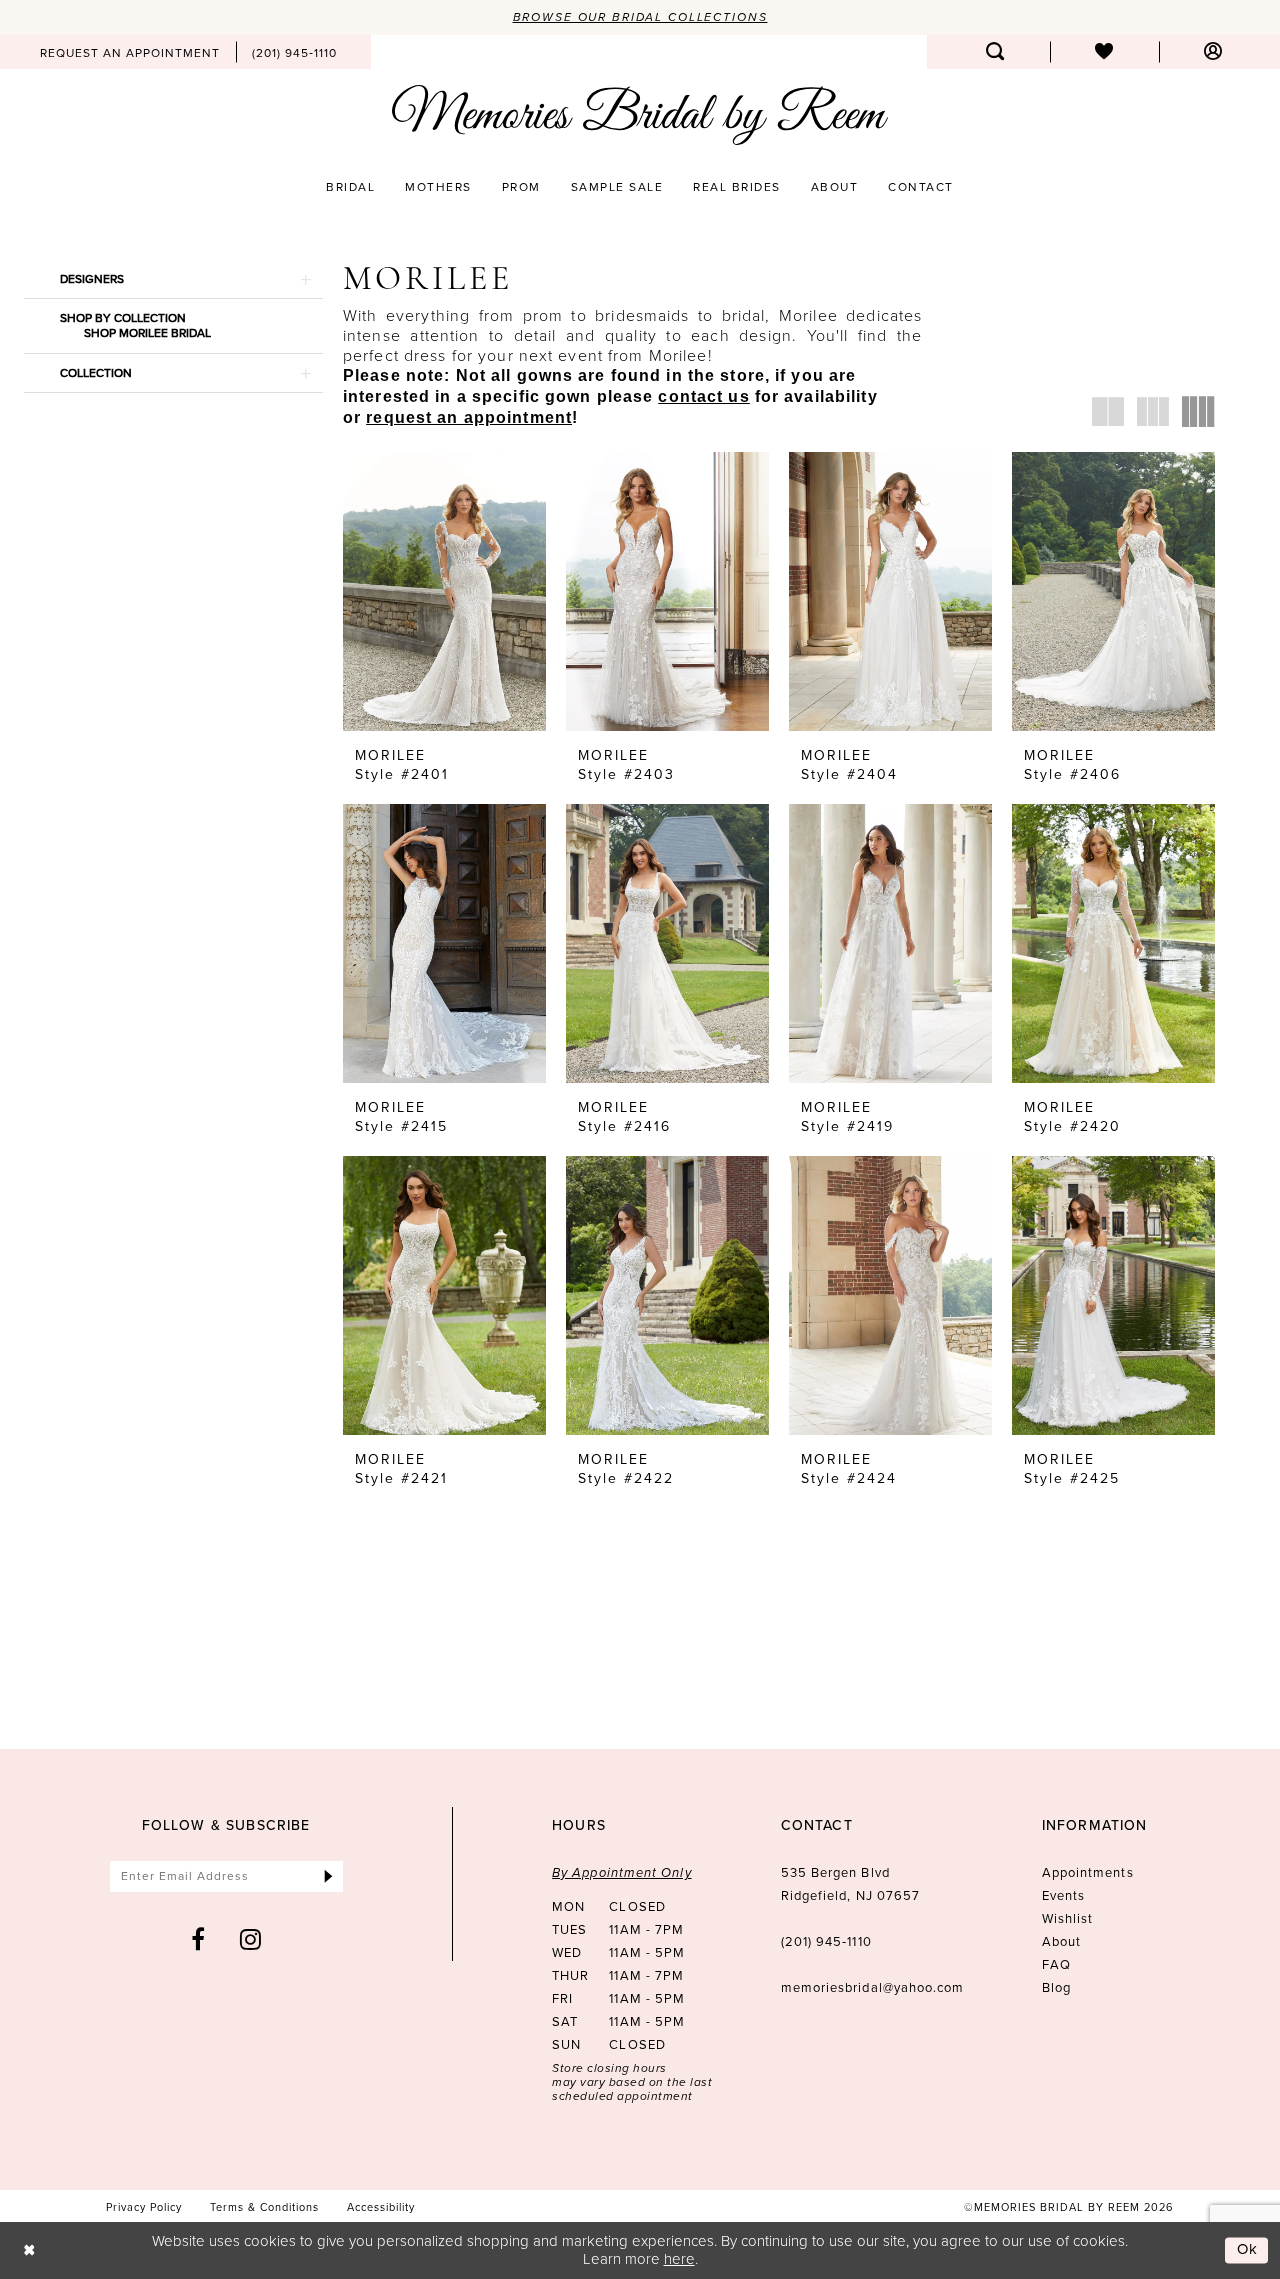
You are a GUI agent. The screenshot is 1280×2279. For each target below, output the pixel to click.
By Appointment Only (622, 1872)
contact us (703, 396)
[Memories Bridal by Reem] (640, 115)
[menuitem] (130, 52)
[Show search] (995, 52)
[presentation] (444, 591)
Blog (1056, 1987)
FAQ (1056, 1964)
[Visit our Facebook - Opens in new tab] (198, 1939)
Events (1063, 1895)
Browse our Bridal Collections (640, 17)
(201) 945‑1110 (826, 1941)
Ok (1248, 2250)
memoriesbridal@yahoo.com (873, 1987)
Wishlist (1068, 1918)
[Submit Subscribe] (328, 1876)
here (679, 2258)
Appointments (1088, 1872)
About (1061, 1941)
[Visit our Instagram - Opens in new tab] (251, 1939)
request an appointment (469, 417)
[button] (1213, 52)
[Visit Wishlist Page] (1104, 52)
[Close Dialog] (29, 2250)
